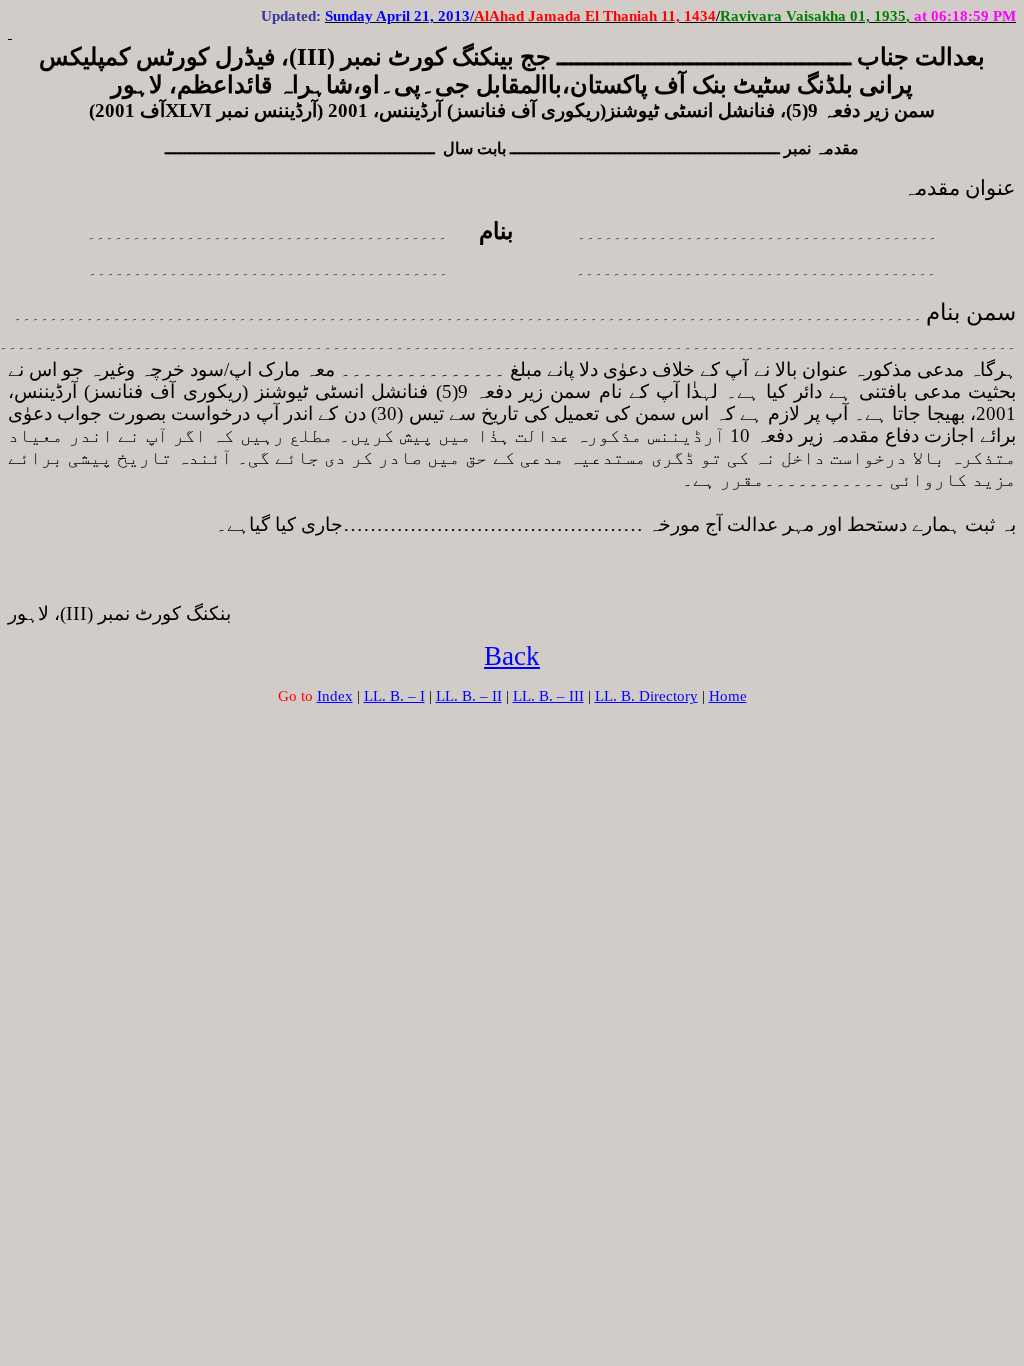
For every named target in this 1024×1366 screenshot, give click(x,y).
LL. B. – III (548, 696)
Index (335, 696)
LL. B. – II (469, 696)
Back (512, 656)
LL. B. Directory (646, 696)
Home (728, 696)
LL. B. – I (394, 696)
